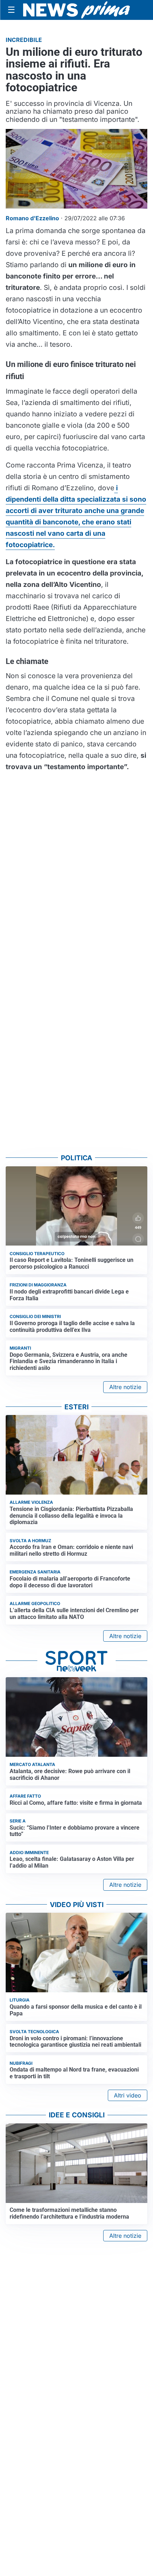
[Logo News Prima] (76, 10)
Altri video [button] (128, 2095)
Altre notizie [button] (125, 1387)
